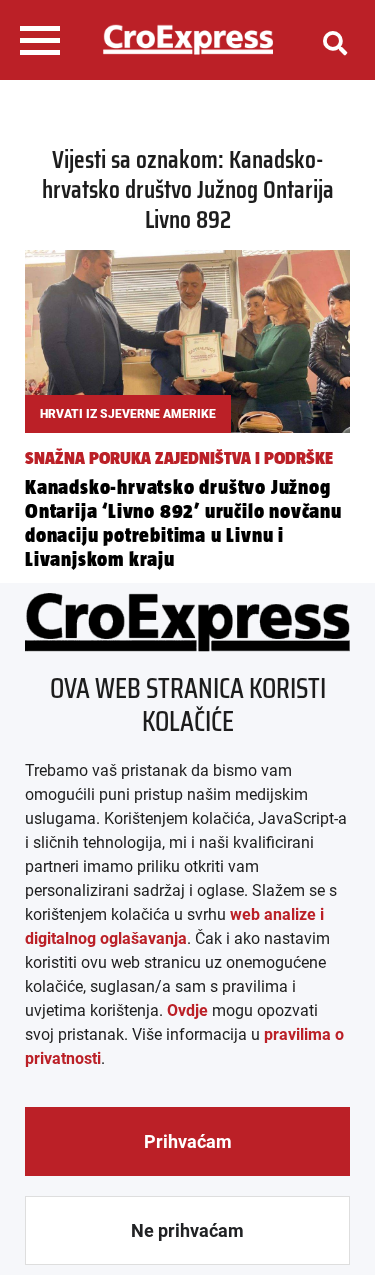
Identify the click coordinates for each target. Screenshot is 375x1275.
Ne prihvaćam (187, 1230)
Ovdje (187, 1010)
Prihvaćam (188, 1141)
